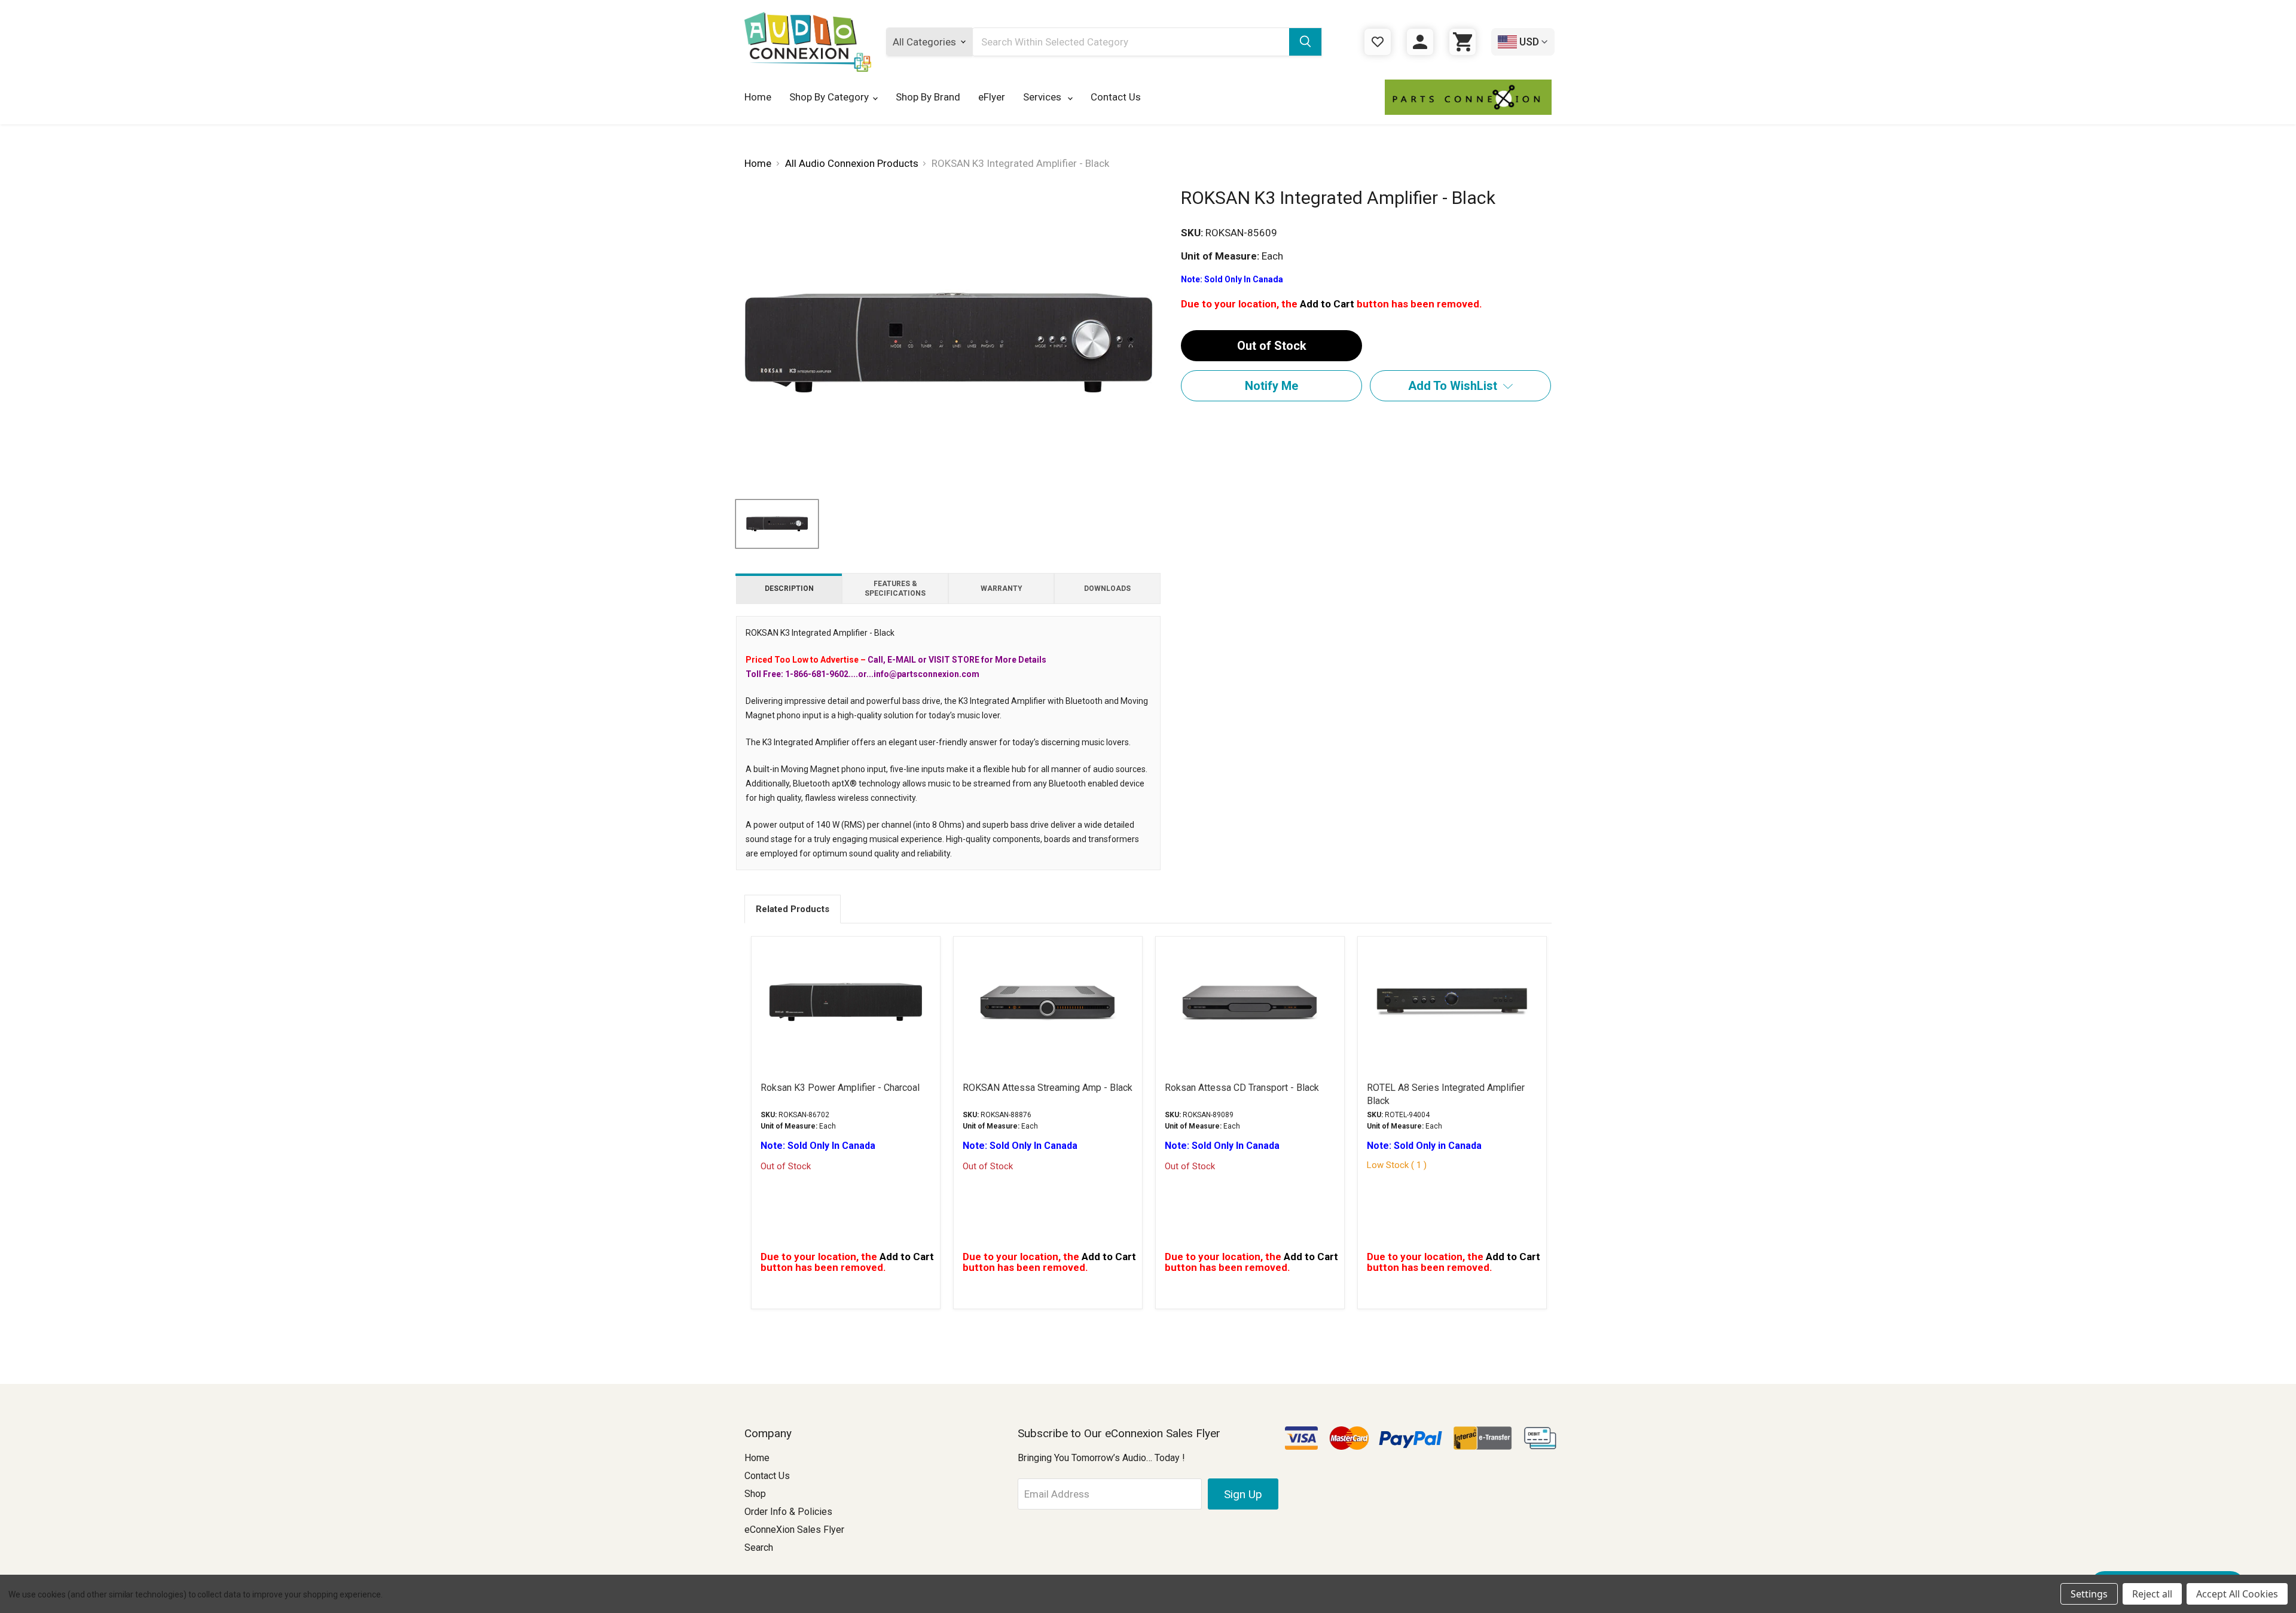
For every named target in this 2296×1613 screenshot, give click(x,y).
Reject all (2152, 1594)
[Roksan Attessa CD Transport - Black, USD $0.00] (1250, 1002)
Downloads (1107, 589)
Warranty (1002, 589)
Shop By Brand (928, 97)
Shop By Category (829, 97)
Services (1043, 97)
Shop (755, 1494)
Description (789, 589)
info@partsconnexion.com (926, 674)
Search (759, 1548)
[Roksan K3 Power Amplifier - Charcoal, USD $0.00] (846, 1002)
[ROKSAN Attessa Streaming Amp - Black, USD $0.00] (1048, 1002)
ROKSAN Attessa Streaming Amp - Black (1048, 1088)
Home (758, 97)
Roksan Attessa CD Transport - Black (1242, 1088)
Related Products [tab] (793, 909)
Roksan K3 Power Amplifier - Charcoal (840, 1088)
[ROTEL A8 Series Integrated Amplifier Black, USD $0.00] (1452, 1002)
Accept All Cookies (2237, 1594)
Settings (2089, 1594)
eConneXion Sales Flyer (794, 1530)
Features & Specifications (895, 589)
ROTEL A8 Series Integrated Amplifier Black (1446, 1094)
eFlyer (992, 97)
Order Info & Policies (788, 1512)
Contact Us (1116, 97)
